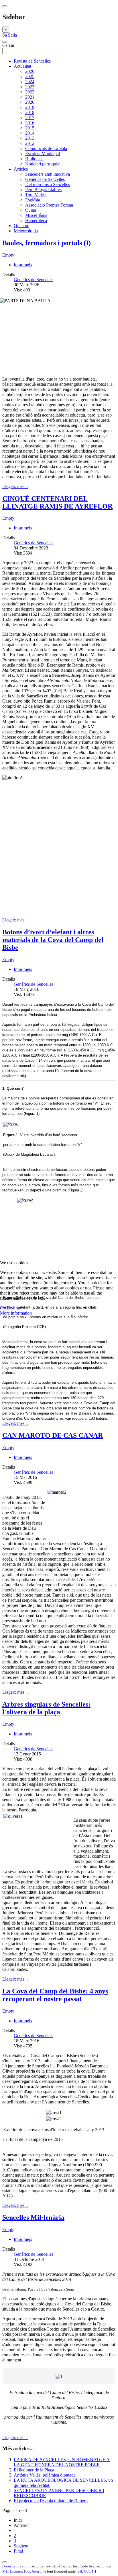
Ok (3, 1308)
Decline (14, 1308)
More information (16, 1313)
